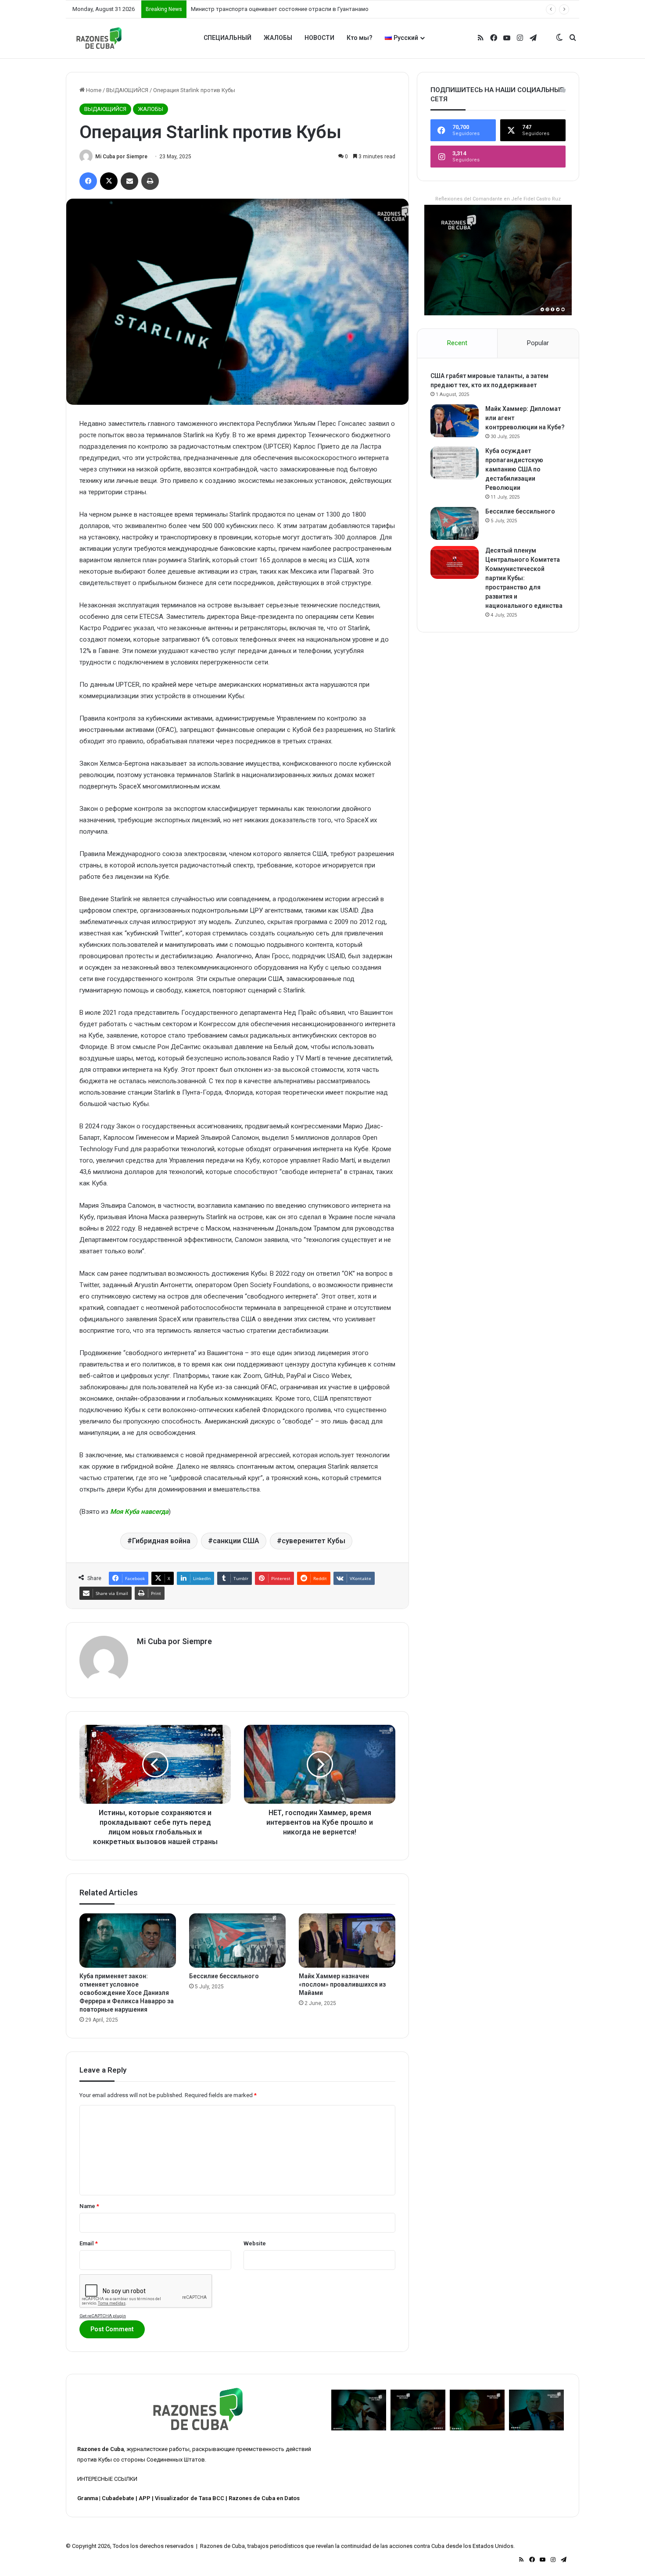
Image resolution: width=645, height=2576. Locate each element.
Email (89, 2243)
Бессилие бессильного (224, 1976)
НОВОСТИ (319, 38)
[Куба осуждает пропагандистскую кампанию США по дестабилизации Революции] (455, 463)
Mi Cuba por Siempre (121, 157)
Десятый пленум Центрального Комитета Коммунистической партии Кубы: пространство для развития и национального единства (524, 578)
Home (93, 90)
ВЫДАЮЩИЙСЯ (127, 90)
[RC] (99, 38)
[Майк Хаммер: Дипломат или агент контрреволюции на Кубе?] (455, 421)
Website (255, 2243)
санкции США (236, 1541)
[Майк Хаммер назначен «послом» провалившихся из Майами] (347, 1941)
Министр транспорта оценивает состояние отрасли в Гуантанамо (280, 9)
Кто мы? (360, 38)
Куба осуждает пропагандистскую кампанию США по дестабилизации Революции (514, 469)
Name (89, 2206)
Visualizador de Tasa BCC (190, 2498)
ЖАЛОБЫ (278, 38)
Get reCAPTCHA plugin (103, 2316)
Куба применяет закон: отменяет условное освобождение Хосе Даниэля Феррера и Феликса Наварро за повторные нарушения (127, 1993)
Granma (88, 2498)
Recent (457, 343)
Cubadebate (118, 2498)
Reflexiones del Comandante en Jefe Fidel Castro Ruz (498, 199)
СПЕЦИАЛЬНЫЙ (228, 38)
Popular (538, 343)
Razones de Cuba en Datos (264, 2498)
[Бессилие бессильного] (237, 1941)
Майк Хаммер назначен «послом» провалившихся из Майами (342, 1984)
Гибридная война (161, 1541)
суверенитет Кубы (314, 1541)
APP (145, 2498)
